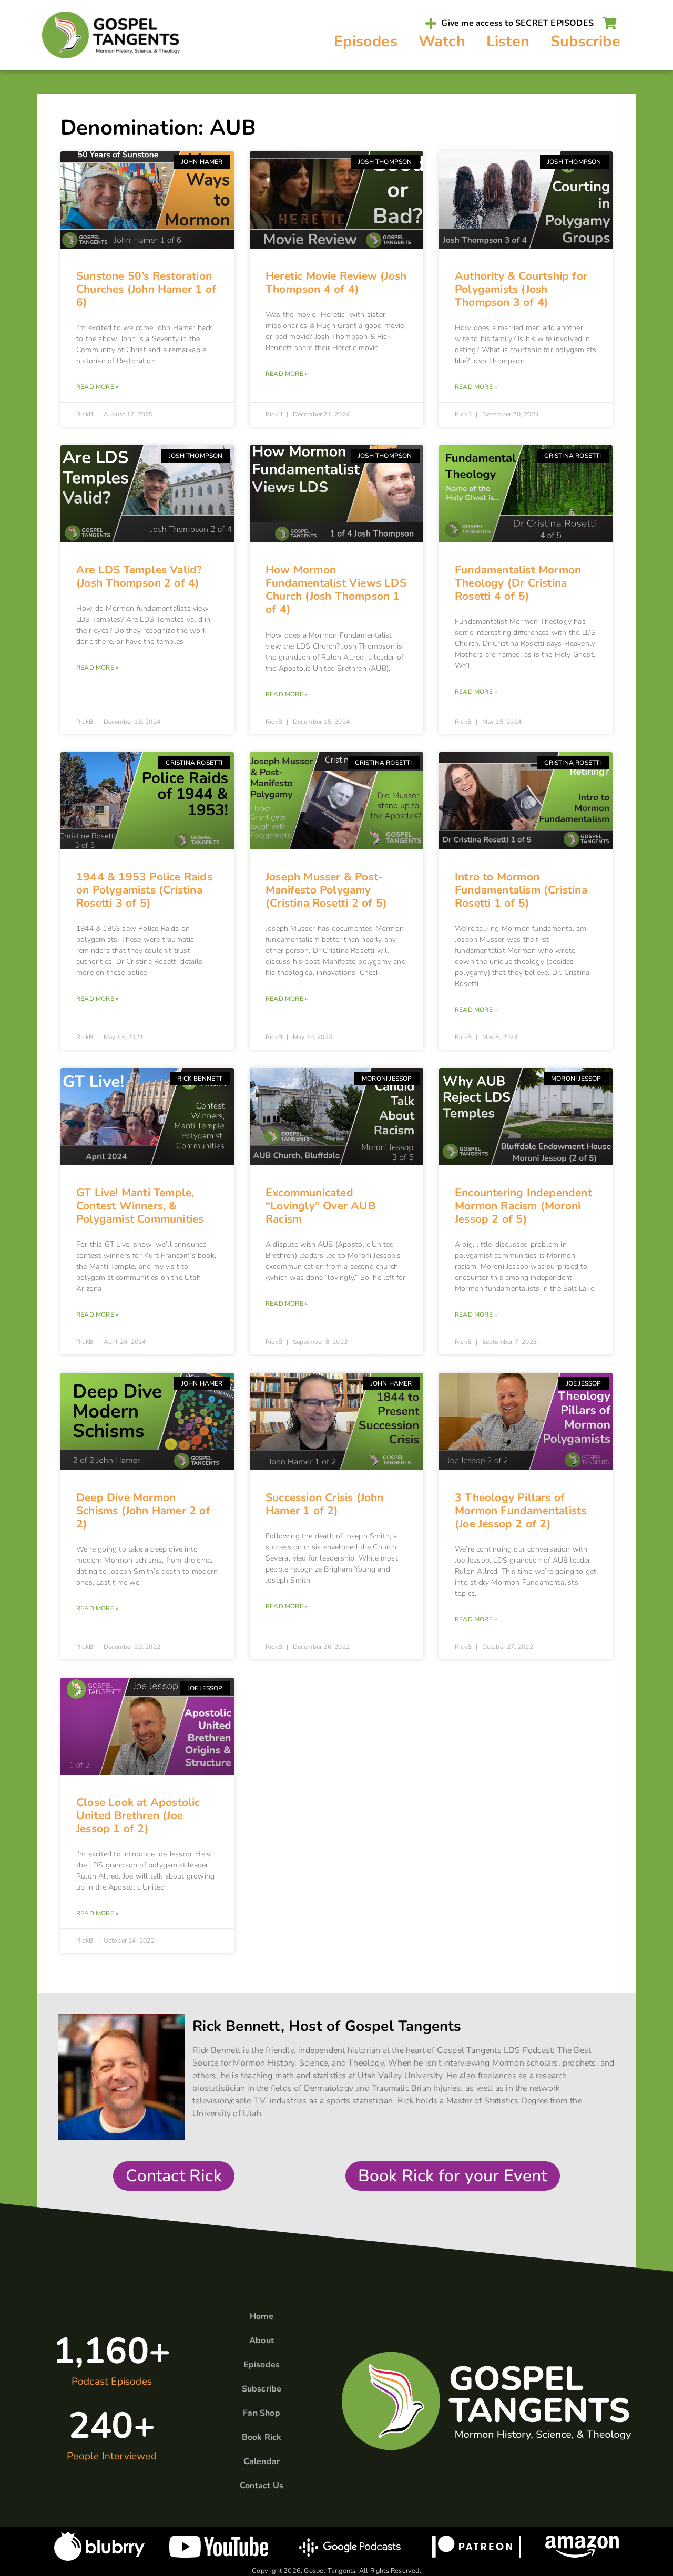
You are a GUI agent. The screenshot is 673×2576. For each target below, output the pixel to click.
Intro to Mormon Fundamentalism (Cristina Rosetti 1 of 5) (521, 890)
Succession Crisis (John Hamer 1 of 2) (325, 1504)
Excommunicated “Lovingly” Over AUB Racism (320, 1206)
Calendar (262, 2461)
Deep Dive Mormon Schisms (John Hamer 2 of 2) (143, 1511)
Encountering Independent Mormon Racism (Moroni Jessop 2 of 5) (523, 1206)
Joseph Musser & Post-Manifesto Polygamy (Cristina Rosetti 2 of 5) (326, 890)
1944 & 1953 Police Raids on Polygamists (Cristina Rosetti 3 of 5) (144, 890)
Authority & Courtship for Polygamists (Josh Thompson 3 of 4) (521, 289)
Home (262, 2316)
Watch (442, 41)
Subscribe (585, 41)
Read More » (97, 387)
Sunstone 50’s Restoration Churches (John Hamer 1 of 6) (146, 289)
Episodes (366, 41)
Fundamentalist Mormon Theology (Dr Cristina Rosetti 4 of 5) (518, 583)
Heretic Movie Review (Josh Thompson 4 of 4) (336, 283)
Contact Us (262, 2486)
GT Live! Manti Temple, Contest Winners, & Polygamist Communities (140, 1206)
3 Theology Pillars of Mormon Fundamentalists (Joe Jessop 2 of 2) (521, 1511)
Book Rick (262, 2437)
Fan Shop (262, 2413)
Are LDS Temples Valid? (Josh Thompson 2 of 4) (139, 576)
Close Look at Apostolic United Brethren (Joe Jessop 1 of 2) (138, 1815)
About (262, 2341)
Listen (508, 41)
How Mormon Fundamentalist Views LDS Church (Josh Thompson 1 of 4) (336, 590)
